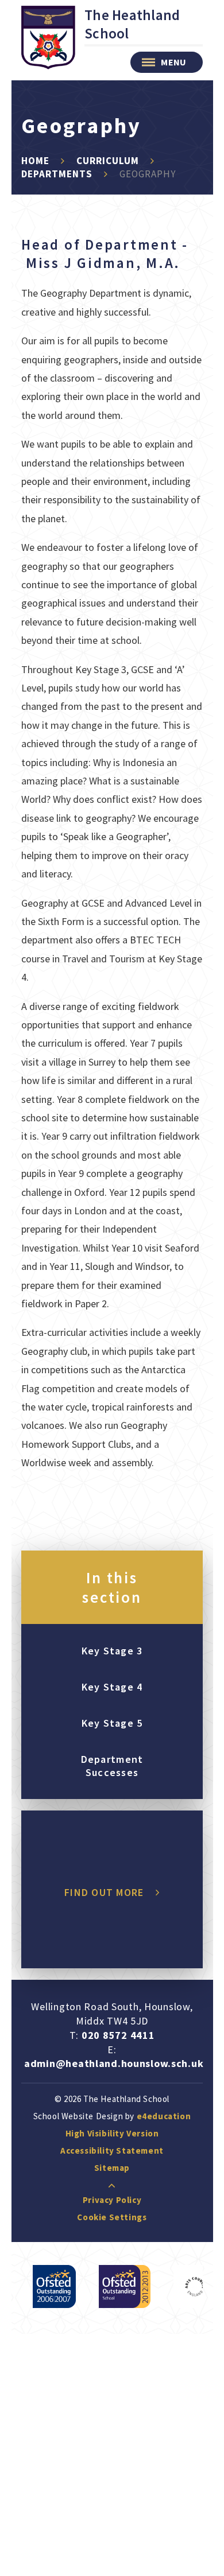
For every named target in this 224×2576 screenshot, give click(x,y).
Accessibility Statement (112, 2150)
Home (35, 161)
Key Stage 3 (112, 1651)
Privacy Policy (112, 2200)
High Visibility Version (112, 2133)
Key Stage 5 (112, 1723)
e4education (164, 2116)
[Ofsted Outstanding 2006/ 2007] (54, 2286)
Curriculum (108, 161)
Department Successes (112, 1766)
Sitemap (112, 2168)
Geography (148, 174)
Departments (57, 174)
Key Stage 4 (112, 1687)
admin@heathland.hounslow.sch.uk (114, 2063)
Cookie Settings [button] (112, 2217)
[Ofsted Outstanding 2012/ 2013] (125, 2286)
